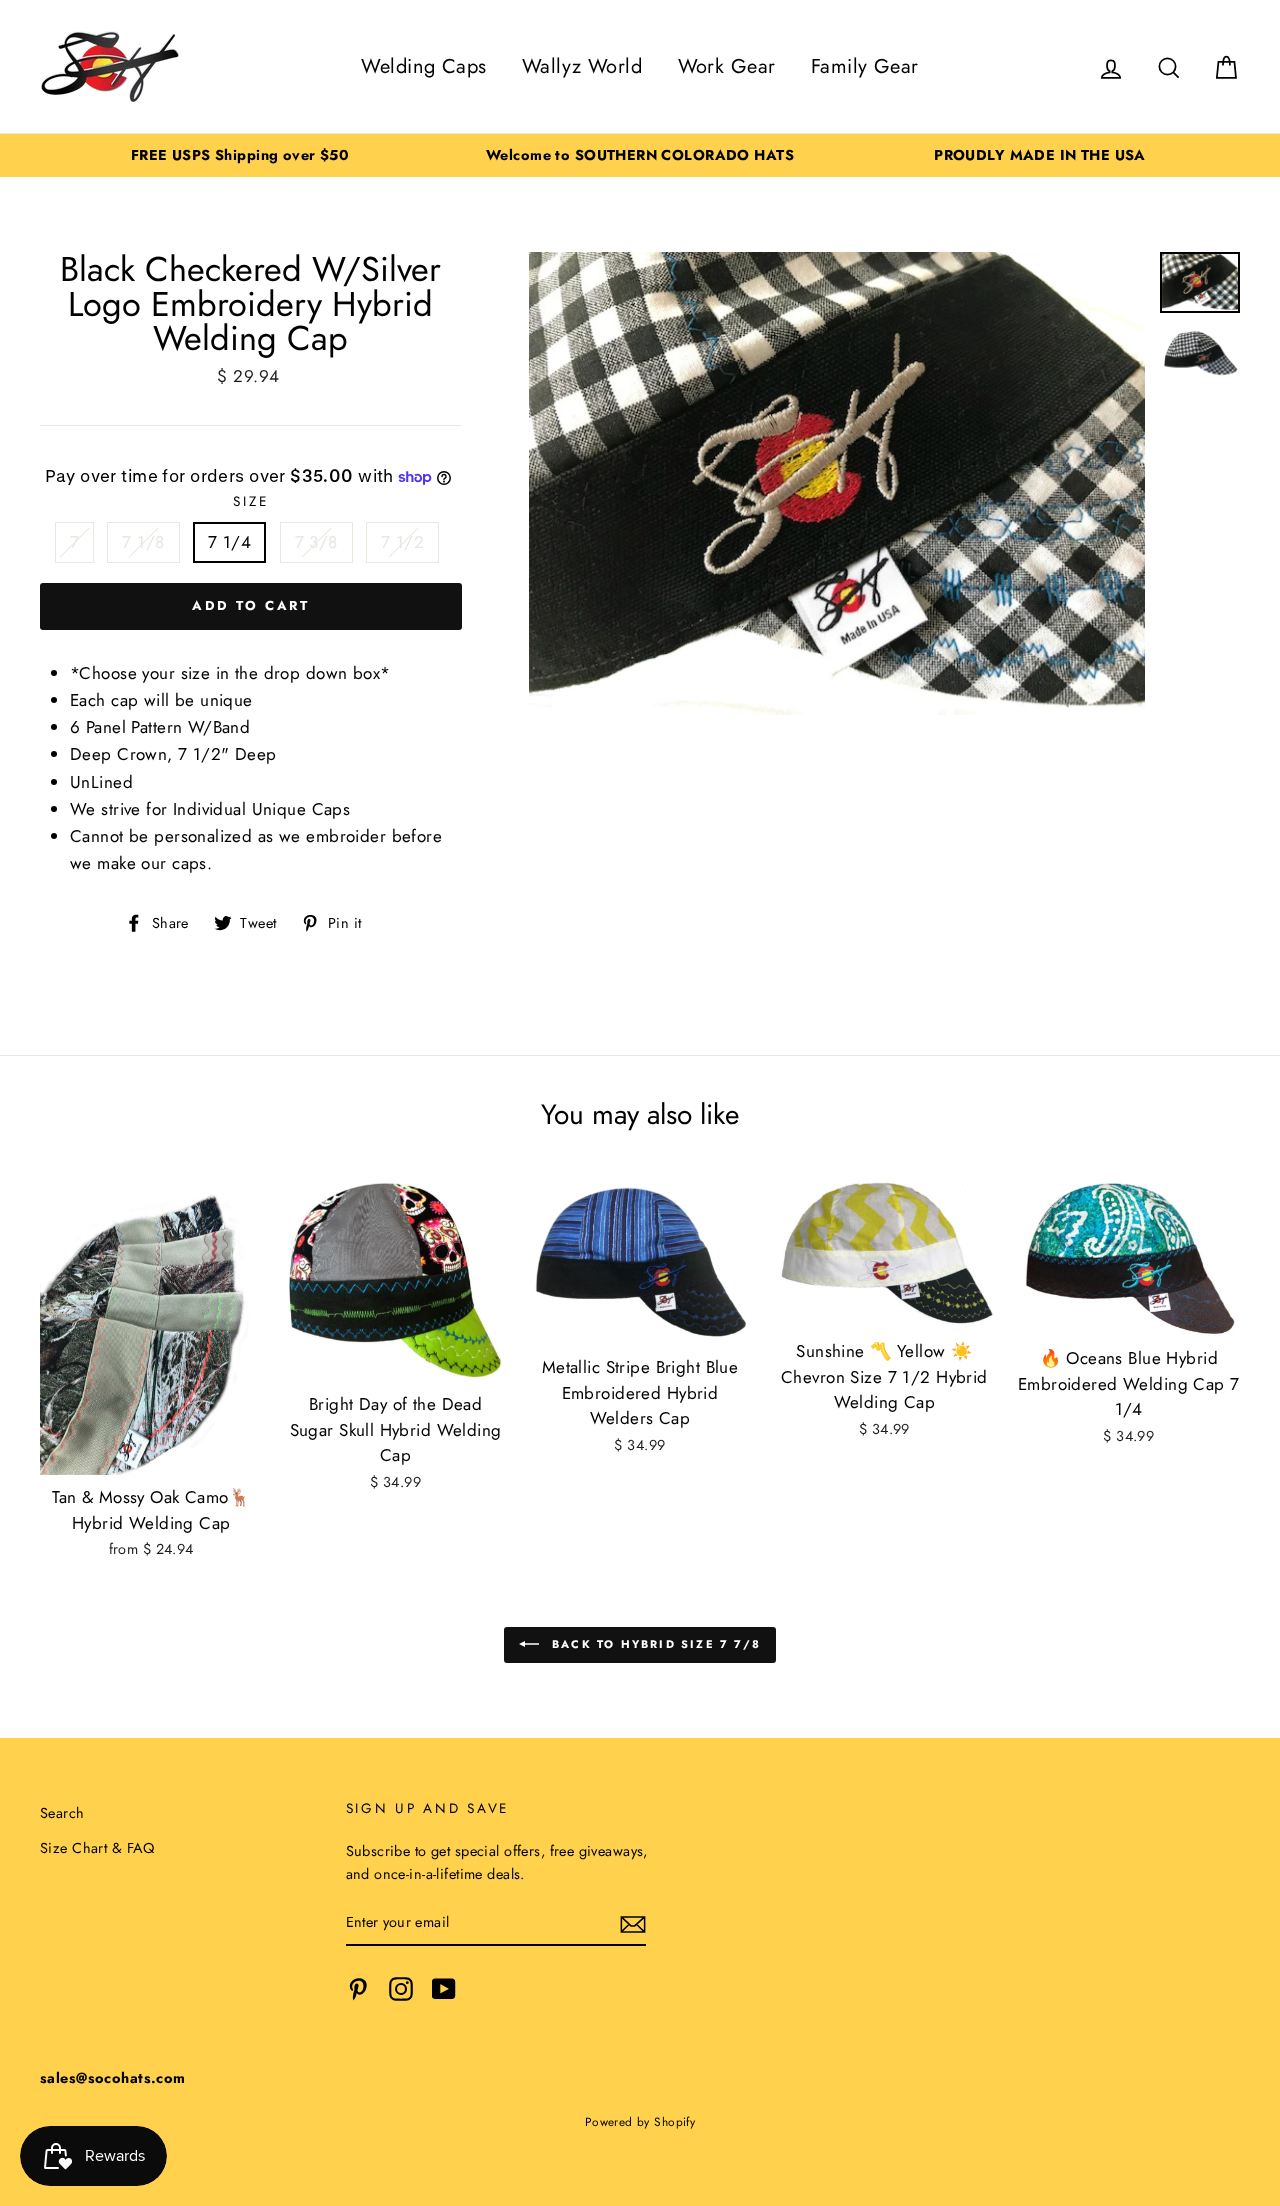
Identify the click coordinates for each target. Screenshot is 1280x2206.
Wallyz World (582, 66)
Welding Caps (423, 66)
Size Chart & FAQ (97, 1848)
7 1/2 (402, 542)
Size (250, 501)
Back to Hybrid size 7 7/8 (654, 1643)
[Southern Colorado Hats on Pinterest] (358, 1988)
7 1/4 (229, 542)
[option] (240, 155)
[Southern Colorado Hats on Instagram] (401, 1988)
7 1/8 (143, 542)
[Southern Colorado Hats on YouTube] (444, 1988)
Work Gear (727, 66)
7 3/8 (316, 542)
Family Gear (865, 66)
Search (62, 1813)
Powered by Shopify (640, 2121)
